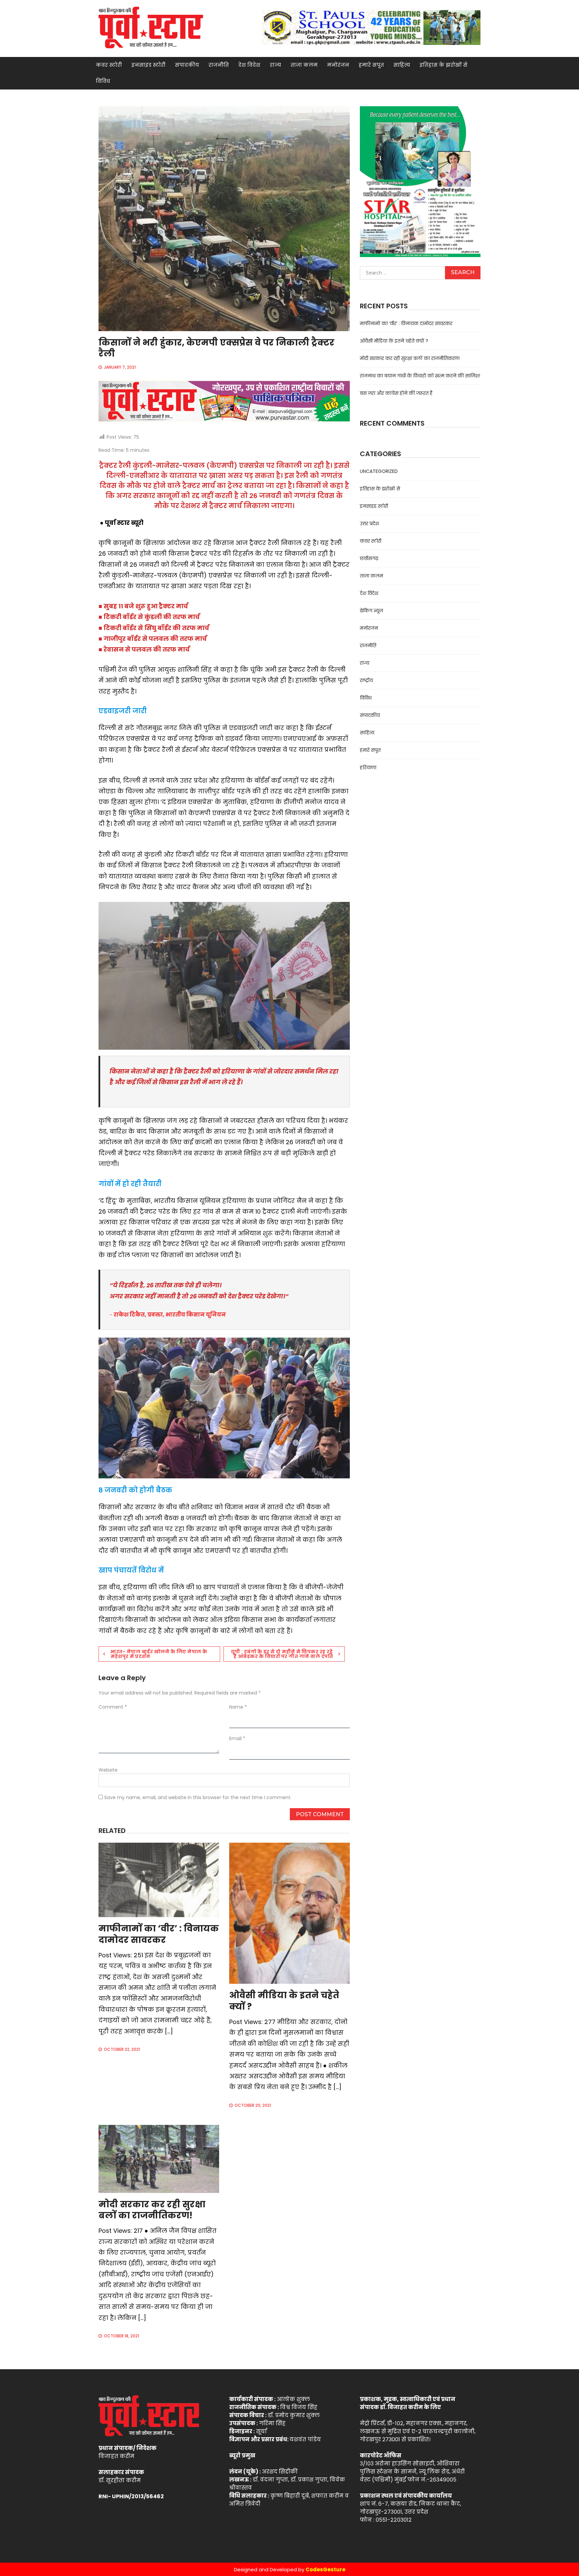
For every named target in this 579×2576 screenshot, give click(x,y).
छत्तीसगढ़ (369, 558)
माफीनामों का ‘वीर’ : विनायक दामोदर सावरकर (159, 1934)
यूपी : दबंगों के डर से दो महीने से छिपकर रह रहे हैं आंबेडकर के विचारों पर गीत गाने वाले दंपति (282, 1654)
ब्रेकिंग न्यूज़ (371, 611)
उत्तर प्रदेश (369, 524)
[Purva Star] (371, 27)
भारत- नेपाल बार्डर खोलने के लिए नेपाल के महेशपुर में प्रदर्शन (159, 1654)
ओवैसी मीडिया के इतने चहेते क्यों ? (284, 2001)
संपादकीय (187, 65)
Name (238, 1707)
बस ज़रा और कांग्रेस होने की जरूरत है (396, 393)
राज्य (275, 65)
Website (108, 1770)
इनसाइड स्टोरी (148, 65)
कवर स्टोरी (109, 65)
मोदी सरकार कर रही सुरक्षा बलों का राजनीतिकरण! (152, 2210)
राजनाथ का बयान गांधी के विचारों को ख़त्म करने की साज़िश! (420, 376)
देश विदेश (249, 65)
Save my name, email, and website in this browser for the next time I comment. (198, 1797)
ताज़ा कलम (304, 65)
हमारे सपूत (371, 65)
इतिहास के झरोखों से (443, 65)
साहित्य (402, 65)
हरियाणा (368, 768)
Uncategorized (379, 471)
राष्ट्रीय (366, 680)
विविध (103, 81)
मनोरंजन (338, 65)
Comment (113, 1707)
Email (237, 1738)
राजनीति (219, 65)
